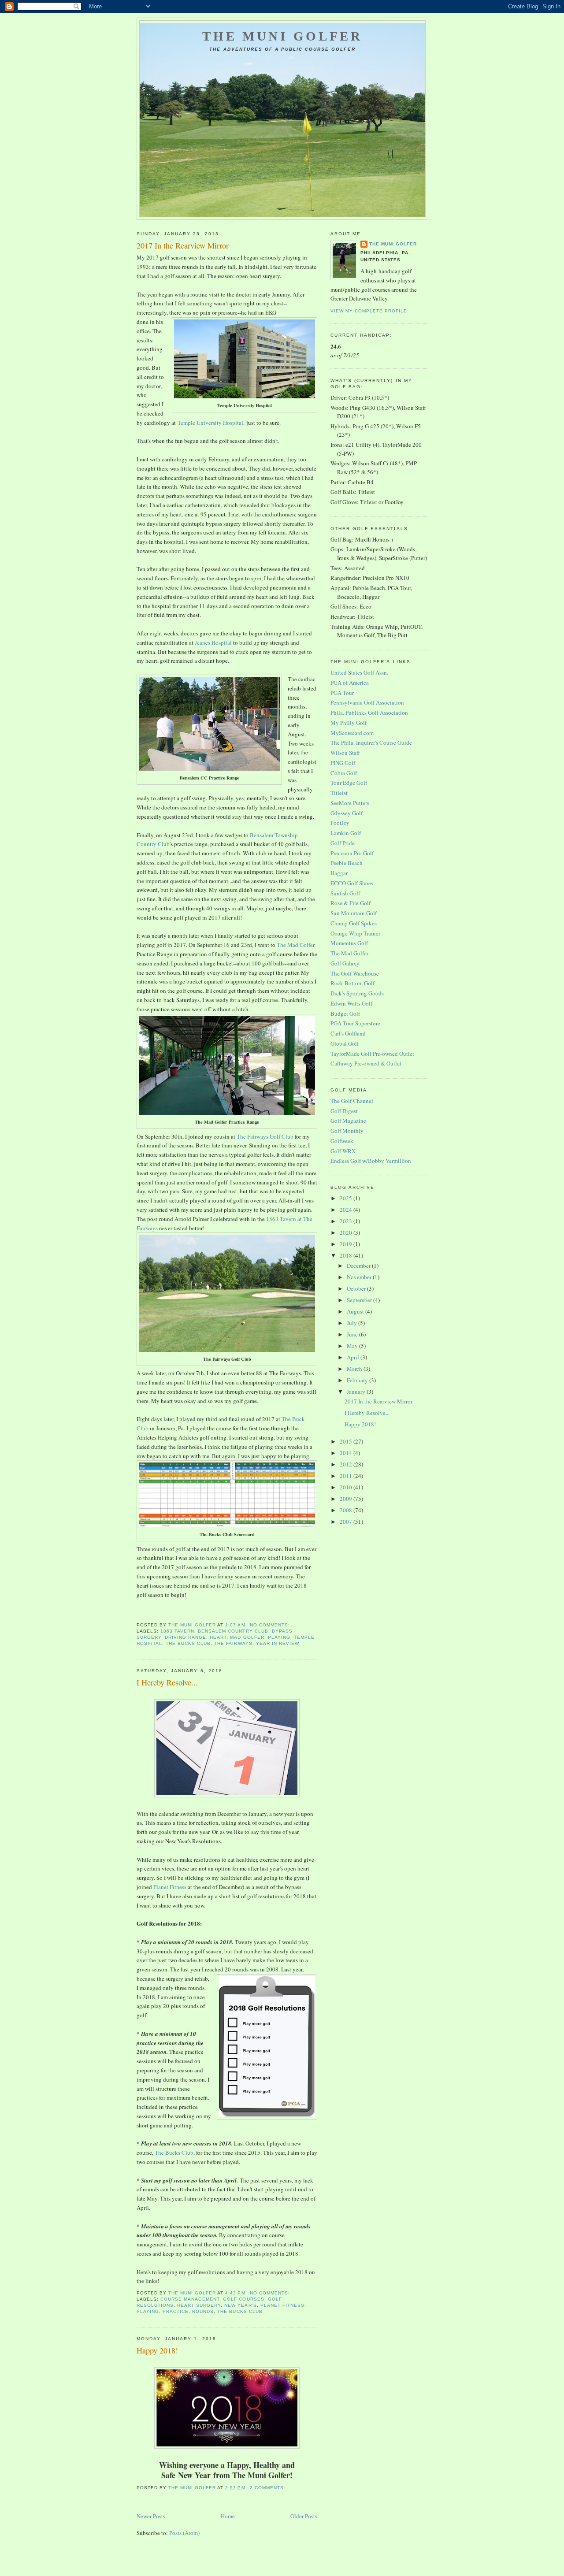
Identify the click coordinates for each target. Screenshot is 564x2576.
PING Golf (343, 763)
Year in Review (278, 1643)
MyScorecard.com (352, 733)
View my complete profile (369, 311)
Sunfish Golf (345, 893)
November (360, 1277)
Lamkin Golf (346, 833)
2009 (347, 1499)
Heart (218, 1637)
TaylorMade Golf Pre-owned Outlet (372, 1054)
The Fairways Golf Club (265, 1136)
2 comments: (269, 2488)
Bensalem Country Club (233, 1631)
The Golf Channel (352, 1101)
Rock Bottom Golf (352, 983)
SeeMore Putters (350, 803)
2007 (347, 1522)
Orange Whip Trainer (355, 933)
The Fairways (233, 1643)
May (353, 1346)
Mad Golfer (247, 1637)
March (355, 1369)
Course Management (190, 2299)
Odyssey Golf (347, 813)
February (358, 1380)
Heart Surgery (199, 2305)
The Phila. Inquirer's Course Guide (371, 742)
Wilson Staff (345, 753)
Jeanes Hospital (213, 642)
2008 (347, 1510)
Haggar (339, 873)
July (352, 1323)
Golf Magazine (348, 1121)
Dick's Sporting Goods (357, 993)
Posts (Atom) (184, 2533)
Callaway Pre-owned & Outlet (366, 1063)
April (354, 1357)
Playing (279, 1637)
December (359, 1266)
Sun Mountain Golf (354, 913)
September (360, 1300)
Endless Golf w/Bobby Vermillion (371, 1161)
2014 (347, 1453)
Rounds (203, 2311)
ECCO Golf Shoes (352, 883)
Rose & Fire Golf (351, 903)
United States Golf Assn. (359, 672)
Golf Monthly (347, 1131)
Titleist (339, 793)
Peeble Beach (347, 863)
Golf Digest (344, 1111)
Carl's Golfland (348, 1033)
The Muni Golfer (282, 36)
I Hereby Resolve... (167, 1682)
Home (228, 2516)
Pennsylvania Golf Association (367, 702)
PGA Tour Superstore (355, 1023)
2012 (347, 1464)
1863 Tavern (177, 1631)
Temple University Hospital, (211, 423)
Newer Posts (151, 2516)
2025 (347, 1198)
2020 (347, 1232)
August (356, 1311)
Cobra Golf (344, 773)
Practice (176, 2311)
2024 (347, 1210)
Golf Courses (243, 2299)
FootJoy (340, 823)
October (357, 1288)
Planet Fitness (170, 1887)
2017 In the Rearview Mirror (183, 245)
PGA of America (350, 683)
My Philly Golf (349, 723)
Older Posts (304, 2516)
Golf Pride (343, 843)
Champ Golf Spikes (354, 923)
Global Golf (345, 1043)
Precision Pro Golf (352, 853)
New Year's (240, 2305)
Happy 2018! (157, 2350)
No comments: (271, 1625)
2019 (347, 1244)
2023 (347, 1221)
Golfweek (342, 1141)
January (357, 1392)
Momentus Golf (349, 943)
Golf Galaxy (345, 963)
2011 (347, 1476)
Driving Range (186, 1637)
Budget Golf (345, 1013)
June (353, 1334)
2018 (347, 1255)
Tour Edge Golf (349, 783)
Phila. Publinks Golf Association (369, 713)
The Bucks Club (188, 1643)
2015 (347, 1441)
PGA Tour (342, 693)
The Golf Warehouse (355, 973)
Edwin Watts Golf (351, 1003)
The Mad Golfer (296, 945)
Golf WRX (343, 1151)
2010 (347, 1487)
